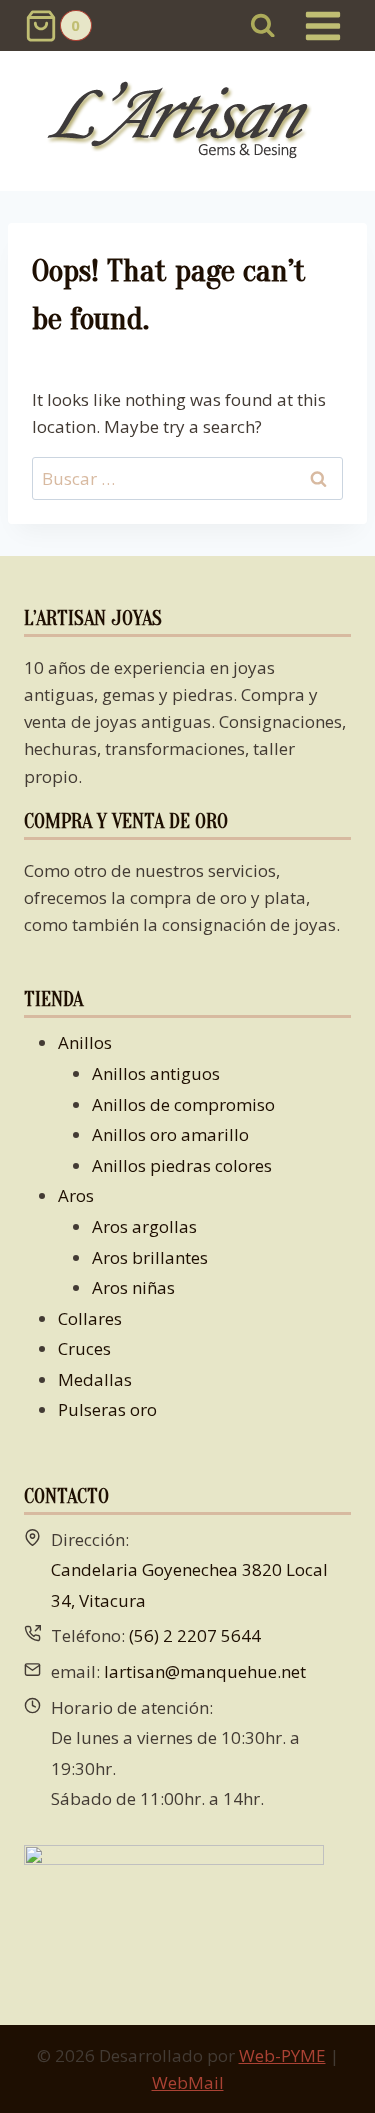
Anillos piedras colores (182, 1165)
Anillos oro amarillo (170, 1134)
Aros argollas (144, 1226)
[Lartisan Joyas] (187, 121)
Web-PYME (282, 2055)
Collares (90, 1318)
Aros (76, 1195)
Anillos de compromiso (183, 1104)
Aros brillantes (150, 1257)
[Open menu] (322, 25)
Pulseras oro (107, 1409)
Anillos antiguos (156, 1073)
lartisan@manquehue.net (205, 1671)
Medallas (95, 1379)
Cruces (84, 1348)
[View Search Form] (263, 25)
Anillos (85, 1042)
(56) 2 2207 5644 (195, 1635)
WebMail (188, 2082)
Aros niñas (133, 1287)
